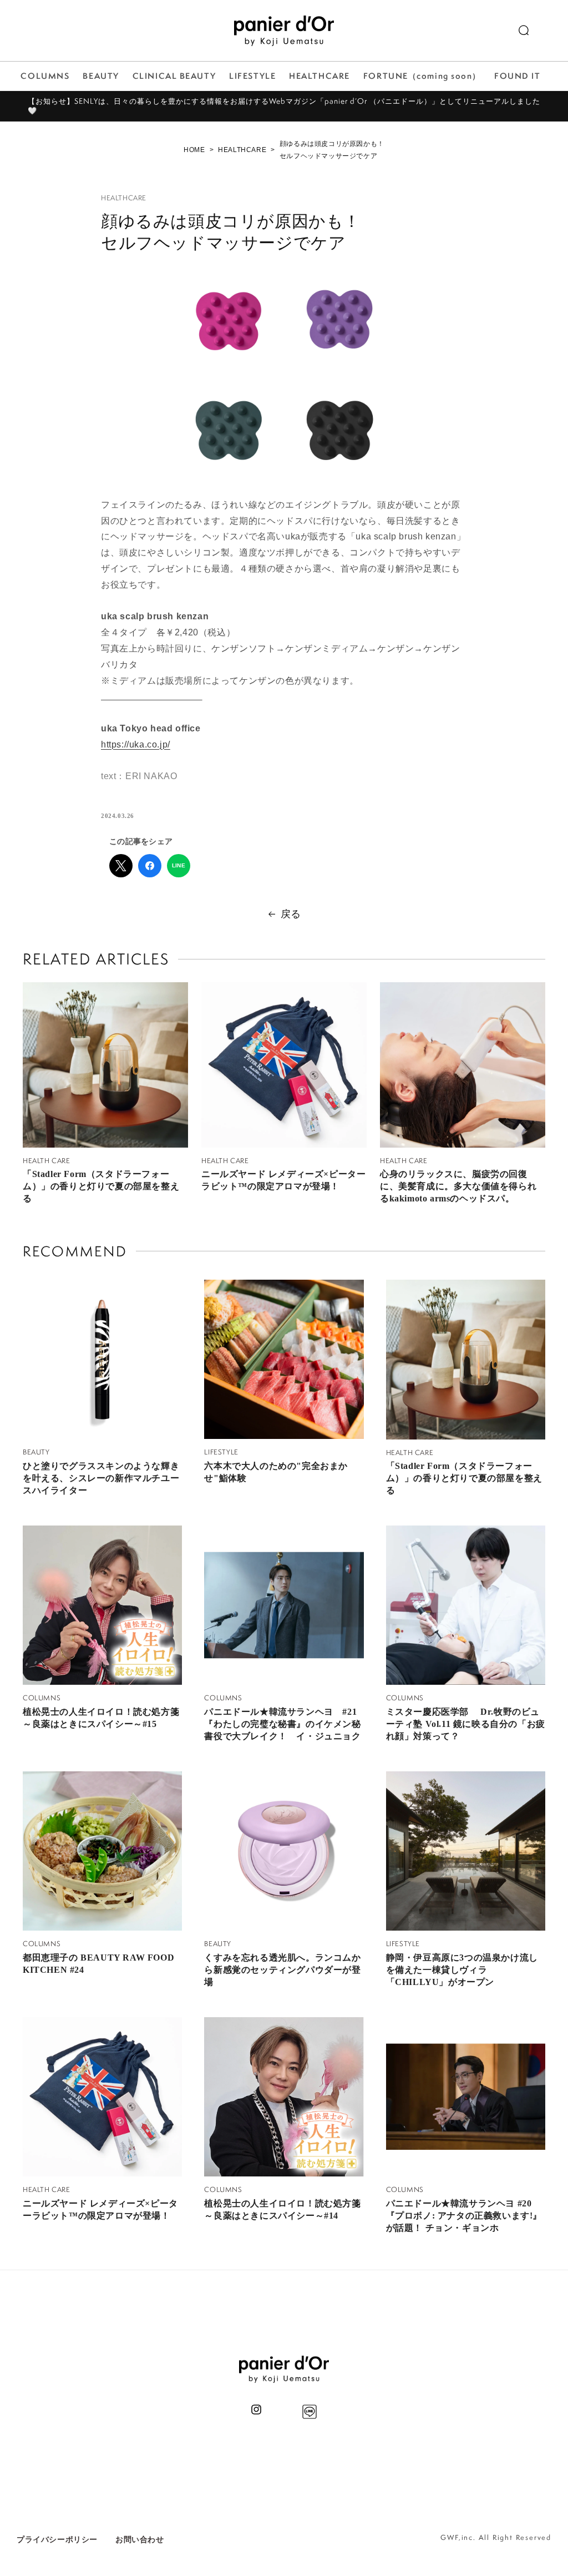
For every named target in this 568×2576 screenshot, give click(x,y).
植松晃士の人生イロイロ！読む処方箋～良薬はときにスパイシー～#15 (101, 1718)
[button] (524, 31)
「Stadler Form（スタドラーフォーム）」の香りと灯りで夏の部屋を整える (101, 1186)
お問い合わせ (140, 2539)
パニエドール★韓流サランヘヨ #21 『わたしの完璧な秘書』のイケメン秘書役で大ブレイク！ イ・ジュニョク (282, 1724)
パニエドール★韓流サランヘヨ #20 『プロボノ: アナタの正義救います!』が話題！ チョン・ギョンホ (464, 2216)
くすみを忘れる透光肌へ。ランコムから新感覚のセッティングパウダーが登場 (282, 1970)
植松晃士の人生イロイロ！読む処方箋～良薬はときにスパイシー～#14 (282, 2209)
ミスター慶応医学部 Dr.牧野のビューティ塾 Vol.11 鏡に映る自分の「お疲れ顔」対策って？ (466, 1724)
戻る (291, 914)
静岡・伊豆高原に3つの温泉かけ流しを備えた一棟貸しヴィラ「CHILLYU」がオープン (462, 1970)
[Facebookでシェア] (150, 866)
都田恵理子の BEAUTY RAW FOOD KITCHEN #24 (98, 1964)
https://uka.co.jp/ (136, 744)
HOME (194, 150)
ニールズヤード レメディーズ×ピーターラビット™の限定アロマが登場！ (283, 1180)
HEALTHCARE (242, 150)
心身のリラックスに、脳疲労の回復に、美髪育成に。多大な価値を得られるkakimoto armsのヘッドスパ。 (458, 1186)
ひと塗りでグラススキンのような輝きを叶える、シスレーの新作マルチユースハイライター (101, 1478)
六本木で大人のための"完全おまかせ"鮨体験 (276, 1472)
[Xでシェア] (121, 866)
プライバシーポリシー (57, 2539)
